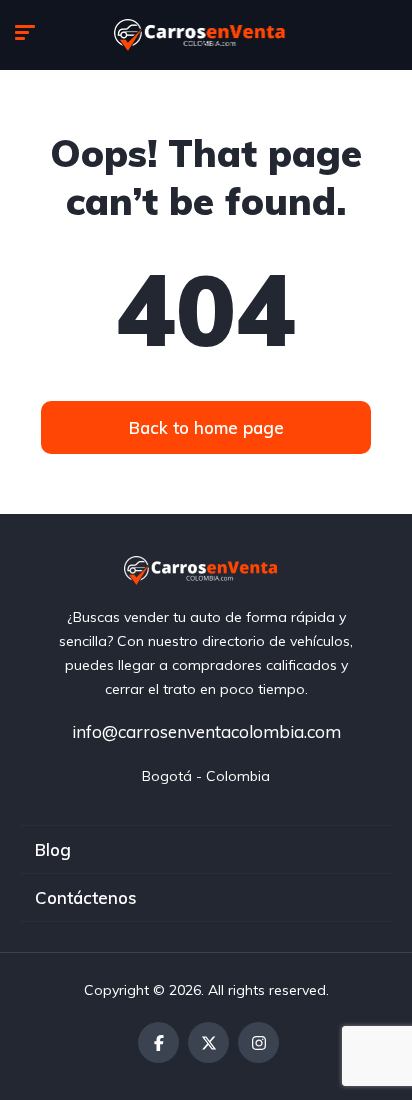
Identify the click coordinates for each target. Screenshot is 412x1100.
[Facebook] (158, 1042)
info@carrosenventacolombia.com (206, 731)
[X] (208, 1042)
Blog (53, 849)
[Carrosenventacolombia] (206, 35)
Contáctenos (86, 897)
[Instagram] (258, 1042)
